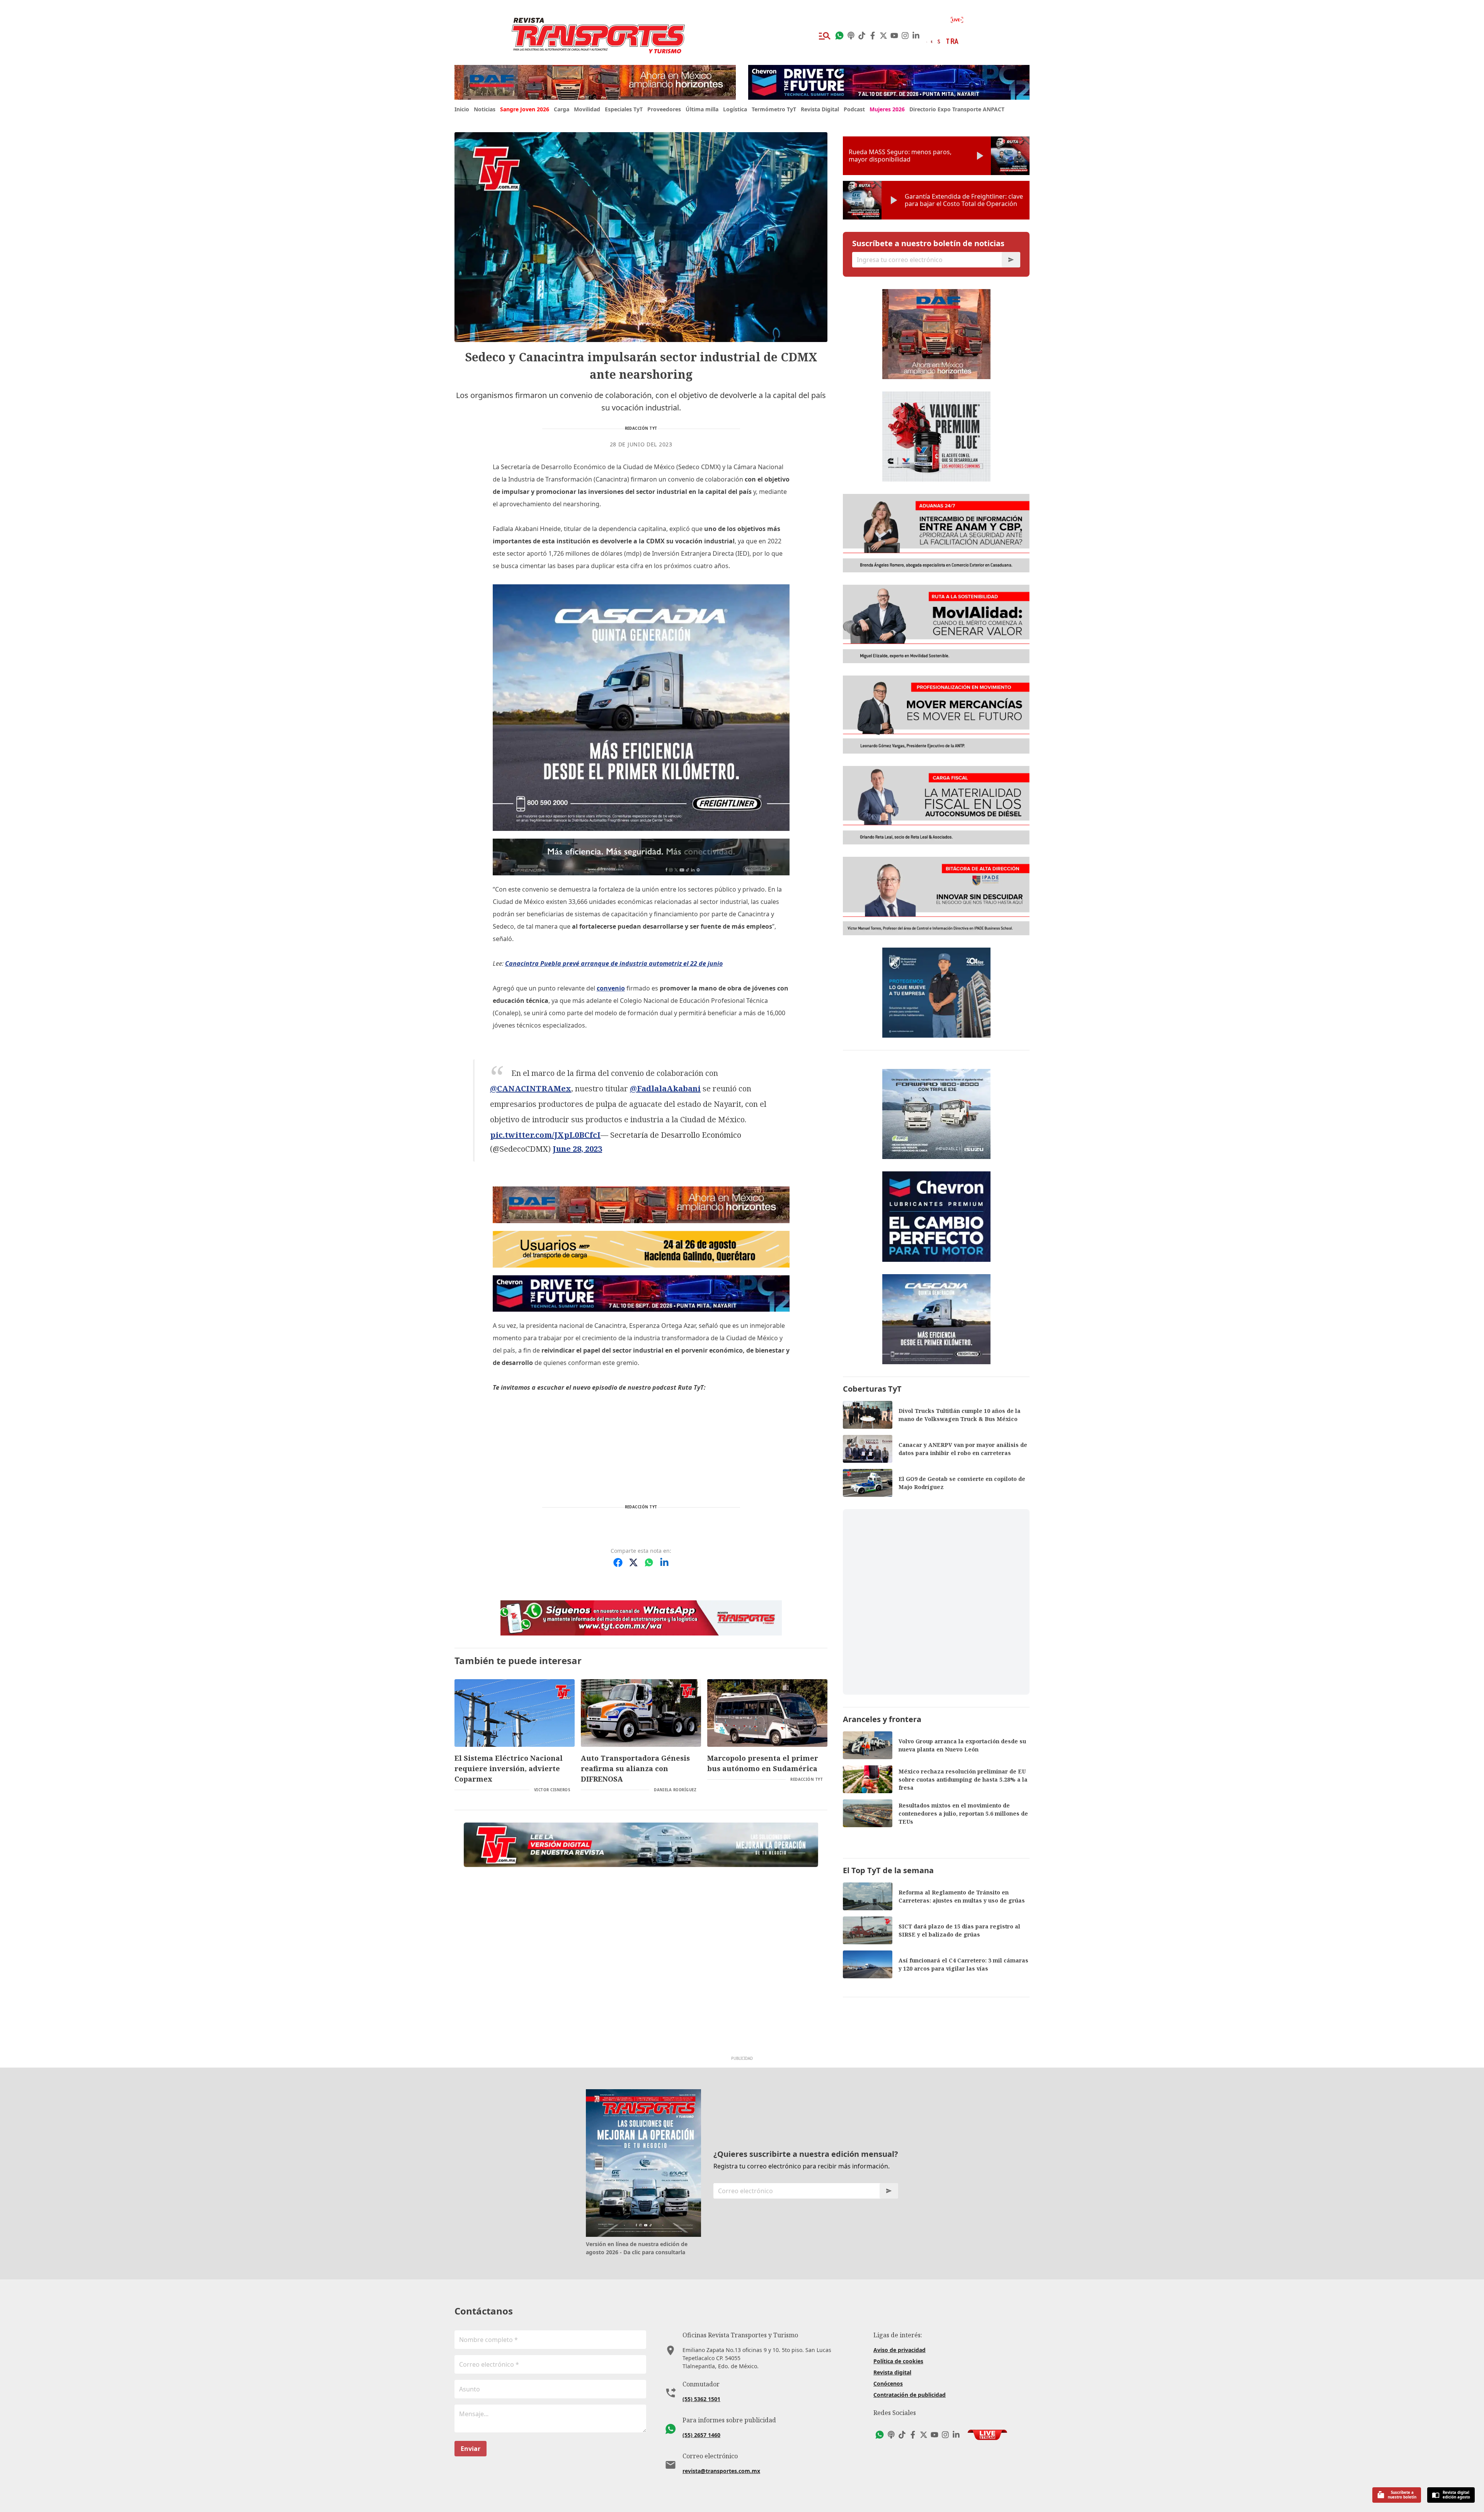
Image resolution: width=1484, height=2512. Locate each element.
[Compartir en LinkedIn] (664, 1562)
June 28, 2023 (577, 1149)
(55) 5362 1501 (701, 2399)
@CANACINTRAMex (531, 1088)
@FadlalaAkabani (665, 1088)
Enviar (471, 2449)
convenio (611, 988)
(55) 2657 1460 (701, 2435)
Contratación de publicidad (910, 2395)
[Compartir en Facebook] (618, 1562)
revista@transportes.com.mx (721, 2471)
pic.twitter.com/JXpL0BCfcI (545, 1135)
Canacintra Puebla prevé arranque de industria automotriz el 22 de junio (614, 963)
